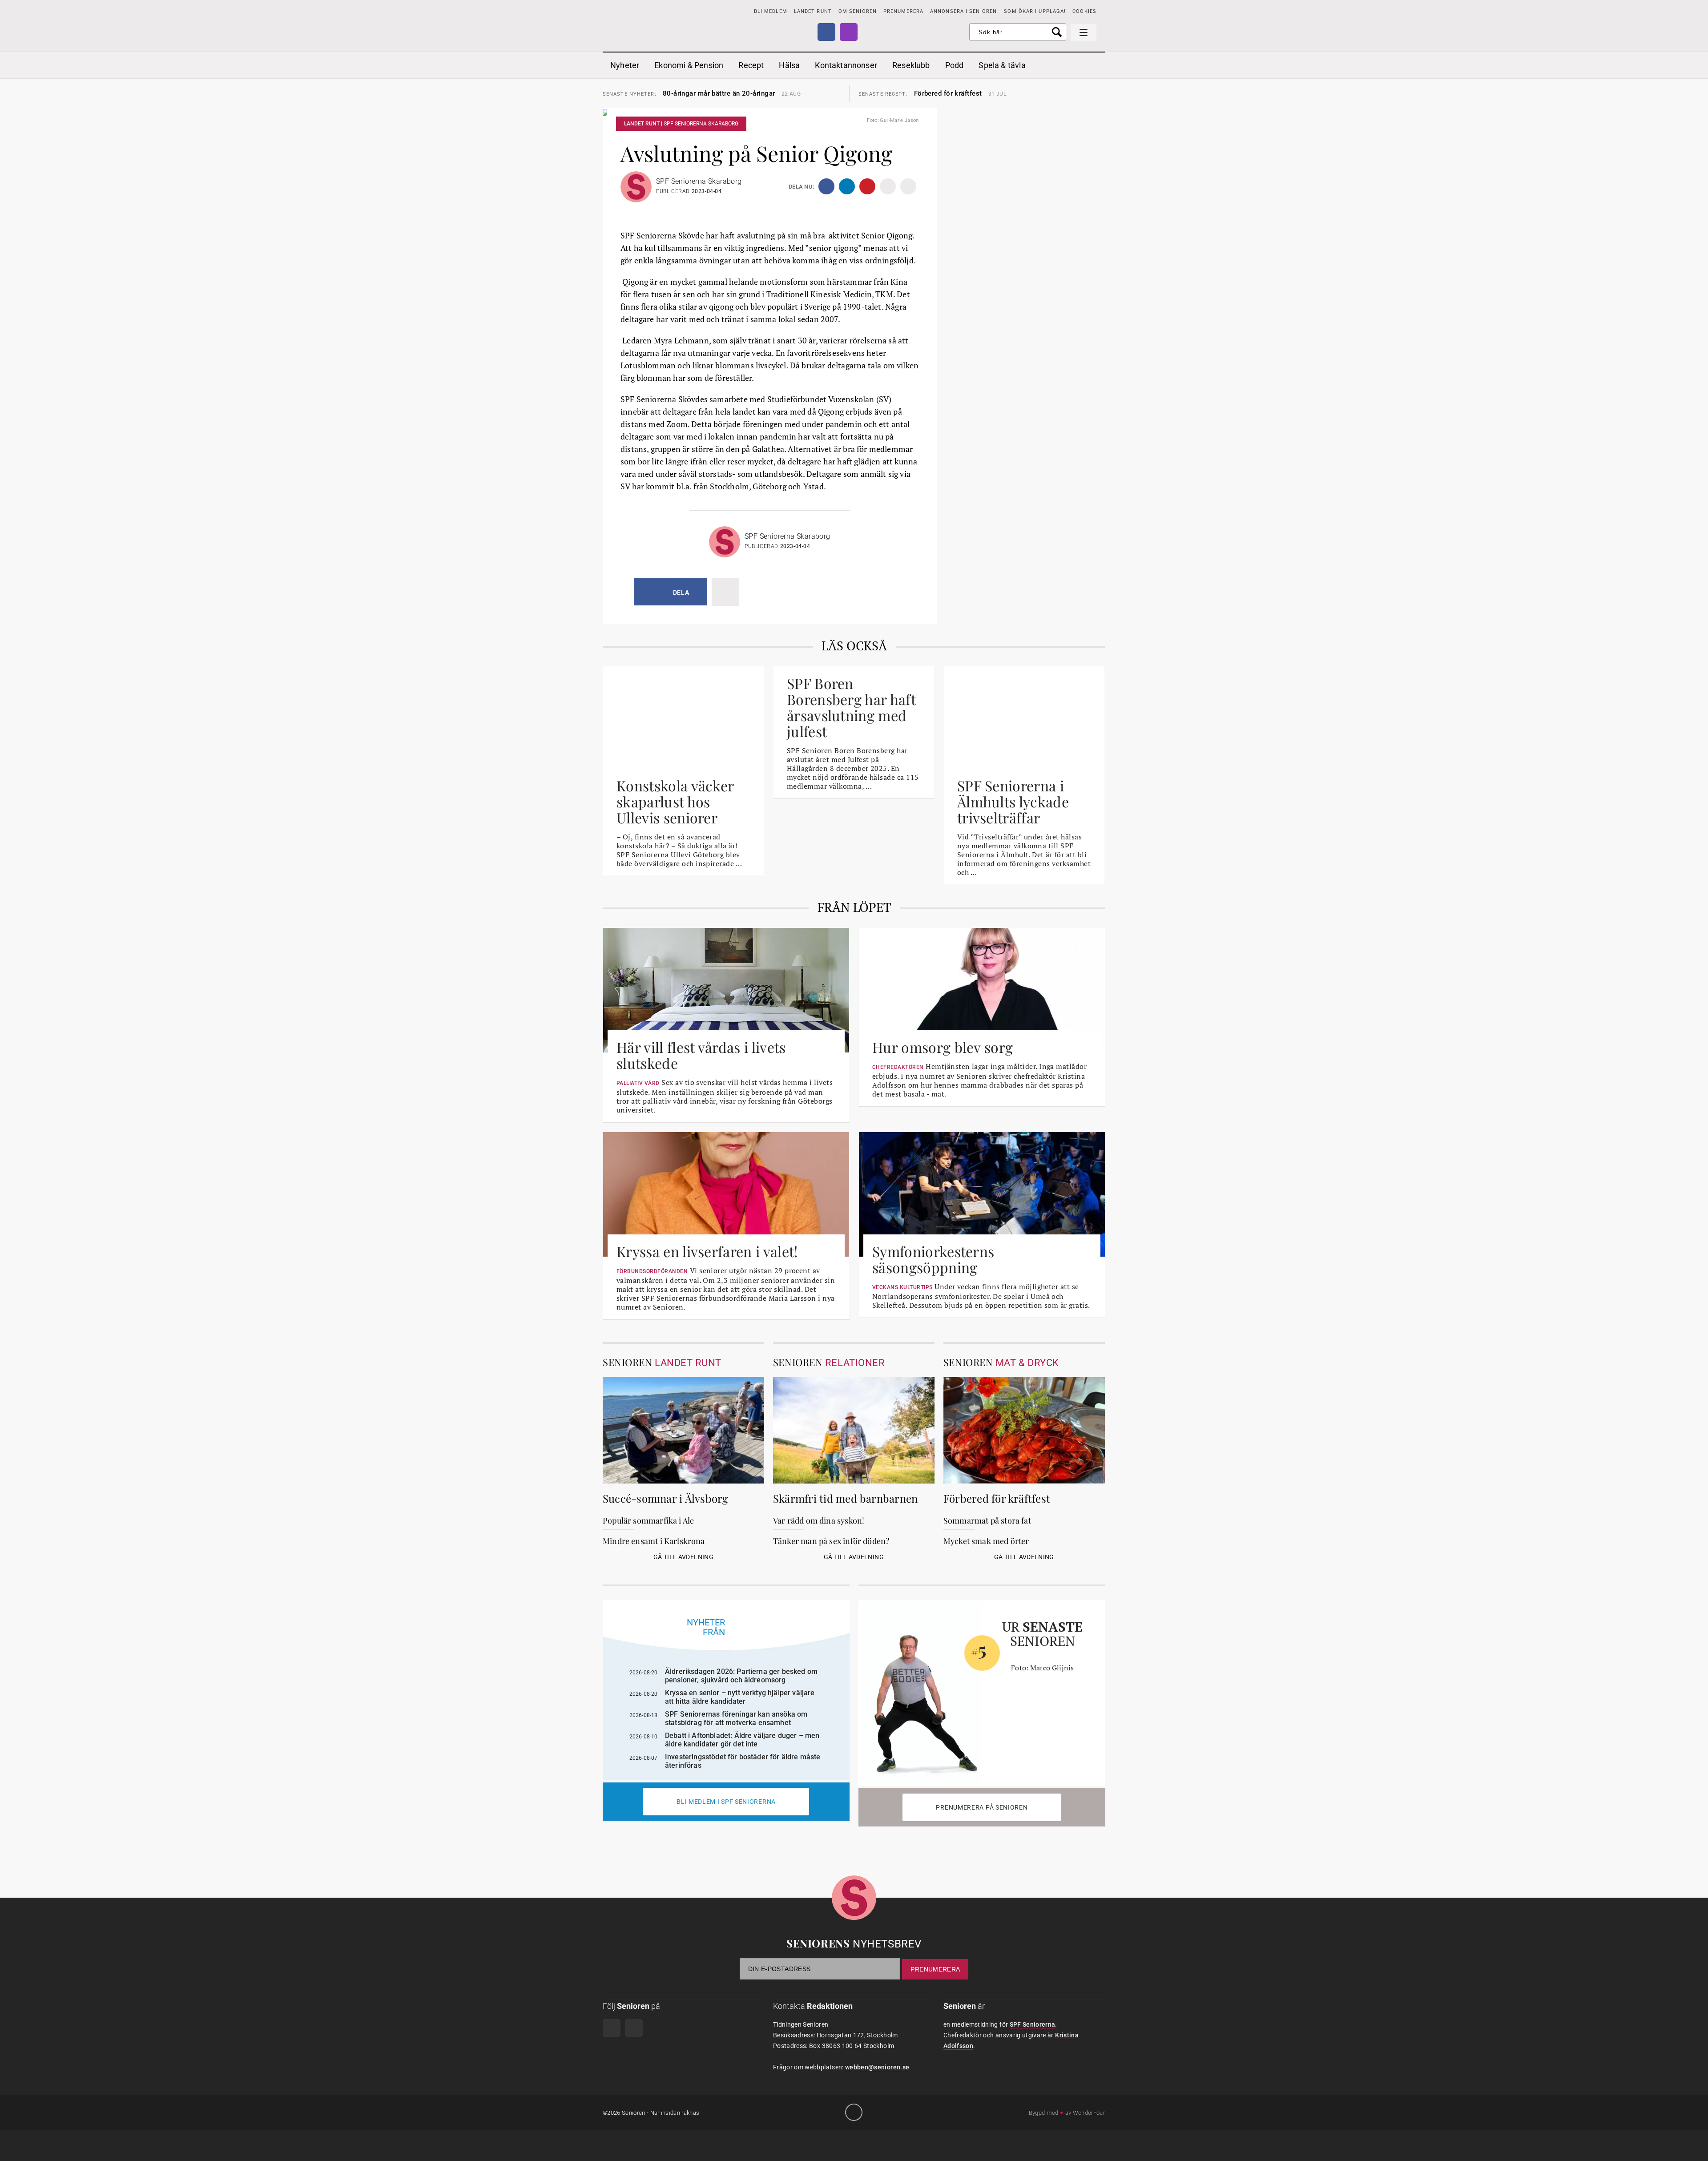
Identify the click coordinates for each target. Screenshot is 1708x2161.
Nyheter (625, 65)
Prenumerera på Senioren (982, 1807)
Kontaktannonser (846, 65)
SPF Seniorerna (1033, 2024)
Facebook (826, 32)
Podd (955, 65)
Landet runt (813, 11)
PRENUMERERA (903, 11)
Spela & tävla (1002, 65)
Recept (751, 65)
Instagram (849, 32)
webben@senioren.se (877, 2067)
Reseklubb (911, 65)
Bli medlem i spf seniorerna (726, 1802)
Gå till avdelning (683, 1557)
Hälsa (789, 65)
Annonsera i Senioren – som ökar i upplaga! (998, 11)
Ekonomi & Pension (689, 65)
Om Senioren (858, 11)
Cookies (1084, 11)
